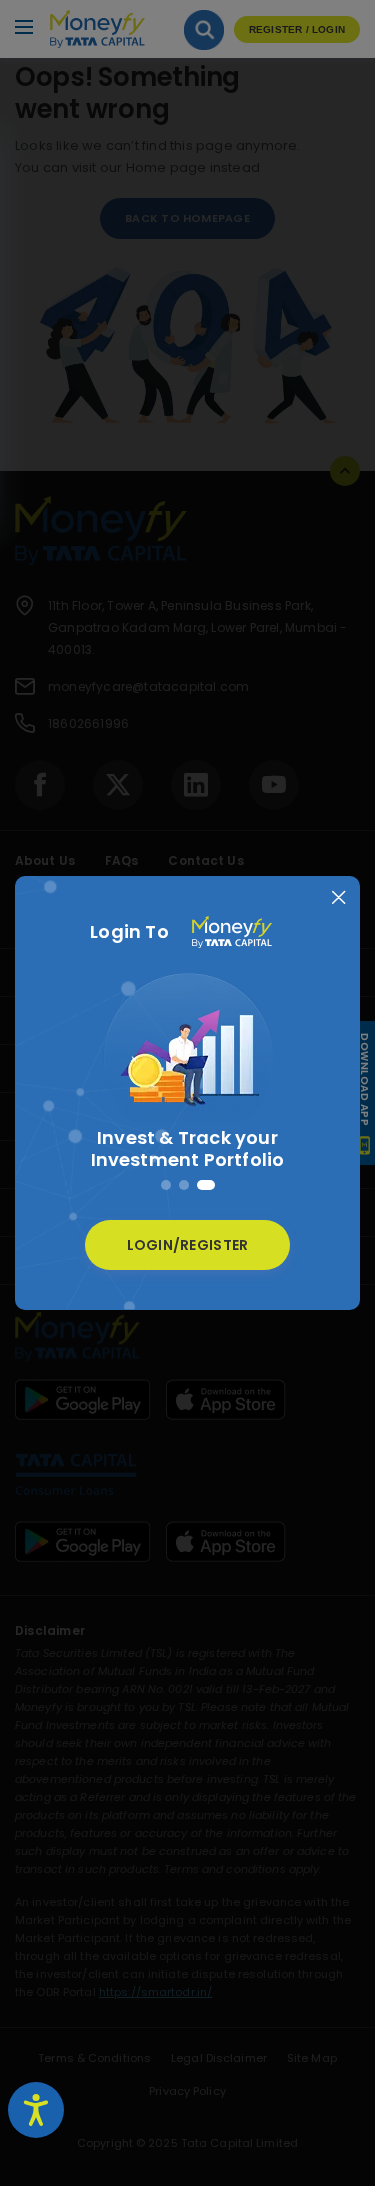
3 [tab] (206, 1185)
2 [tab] (184, 1185)
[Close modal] (338, 897)
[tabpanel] (187, 1076)
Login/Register (188, 1245)
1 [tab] (166, 1185)
